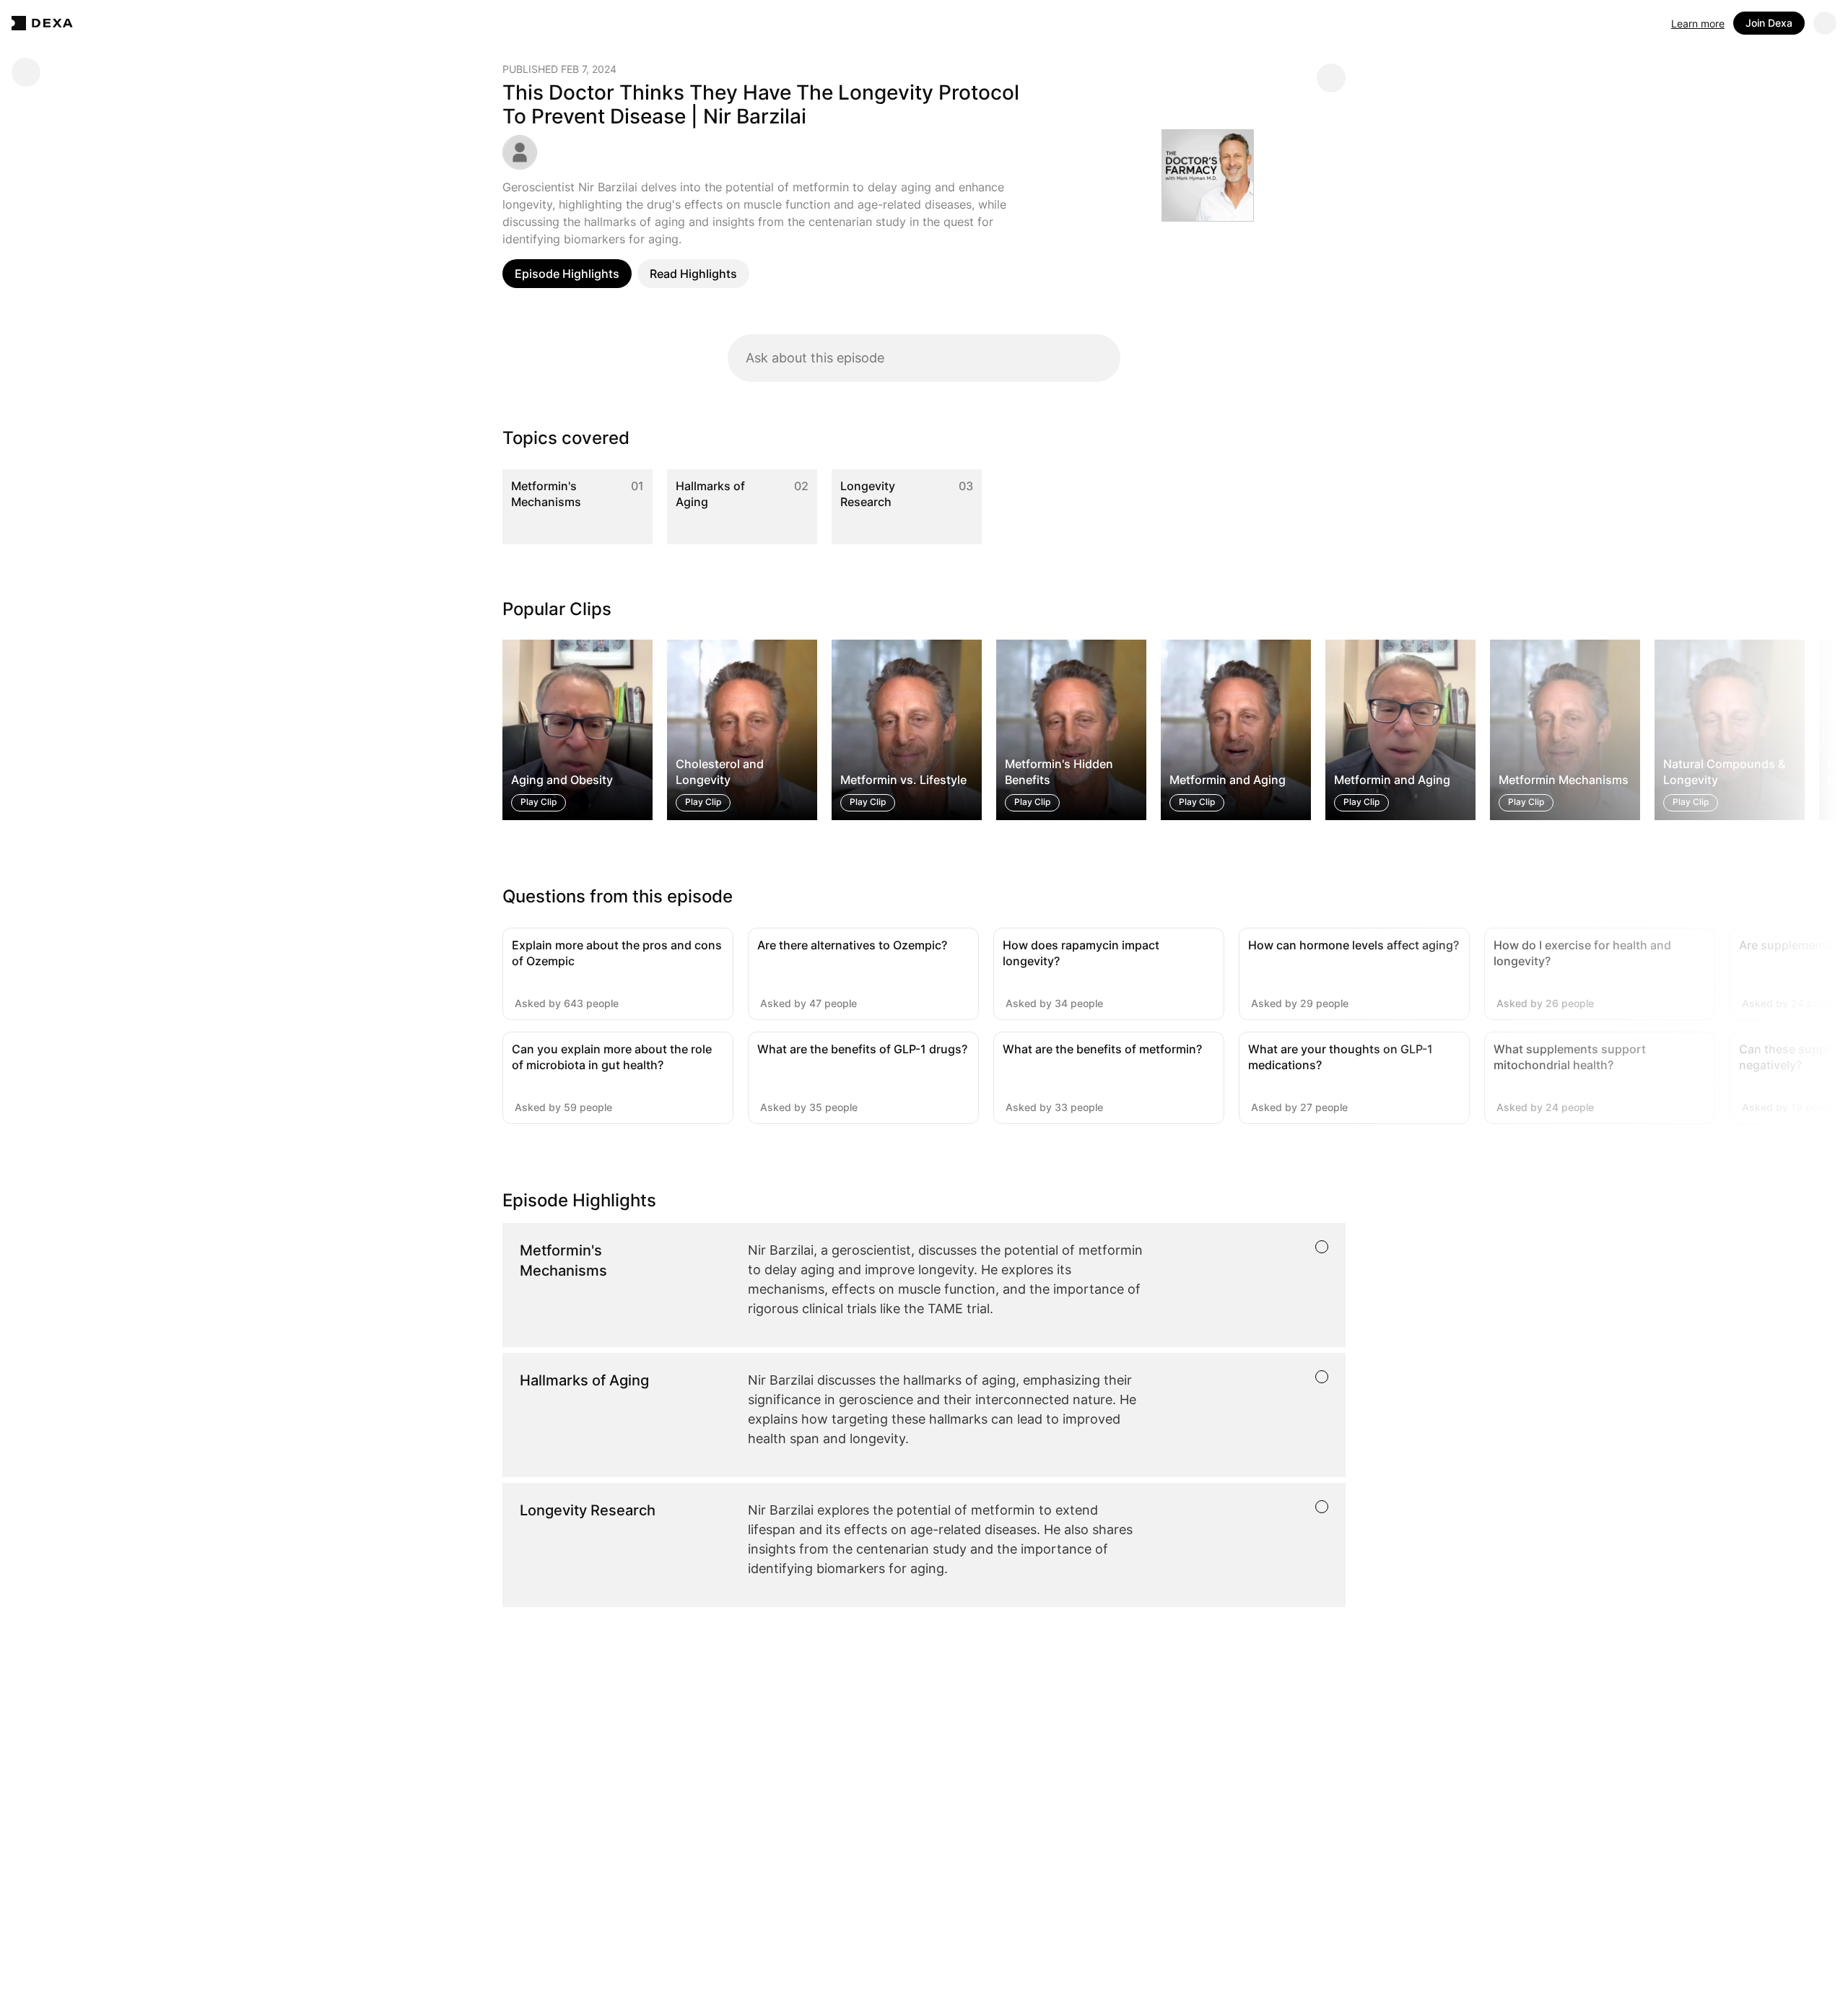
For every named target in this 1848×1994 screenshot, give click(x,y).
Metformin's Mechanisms (546, 494)
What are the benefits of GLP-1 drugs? (862, 1049)
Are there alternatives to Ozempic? (852, 945)
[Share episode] (1331, 78)
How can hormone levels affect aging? (1354, 945)
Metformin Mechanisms (1564, 780)
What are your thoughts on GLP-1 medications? (1341, 1057)
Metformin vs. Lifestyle (903, 780)
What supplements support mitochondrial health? (1570, 1057)
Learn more (1698, 23)
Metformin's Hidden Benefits (1059, 772)
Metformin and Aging (1228, 780)
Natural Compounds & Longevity (1724, 772)
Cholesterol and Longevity (720, 772)
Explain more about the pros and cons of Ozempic (617, 953)
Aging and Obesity (562, 780)
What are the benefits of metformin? (1102, 1049)
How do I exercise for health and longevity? (1582, 953)
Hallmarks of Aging (710, 494)
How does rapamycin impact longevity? (1081, 953)
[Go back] (26, 72)
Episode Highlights (567, 274)
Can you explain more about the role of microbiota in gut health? (612, 1057)
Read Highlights (693, 274)
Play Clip (539, 802)
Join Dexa (1769, 23)
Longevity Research (868, 494)
